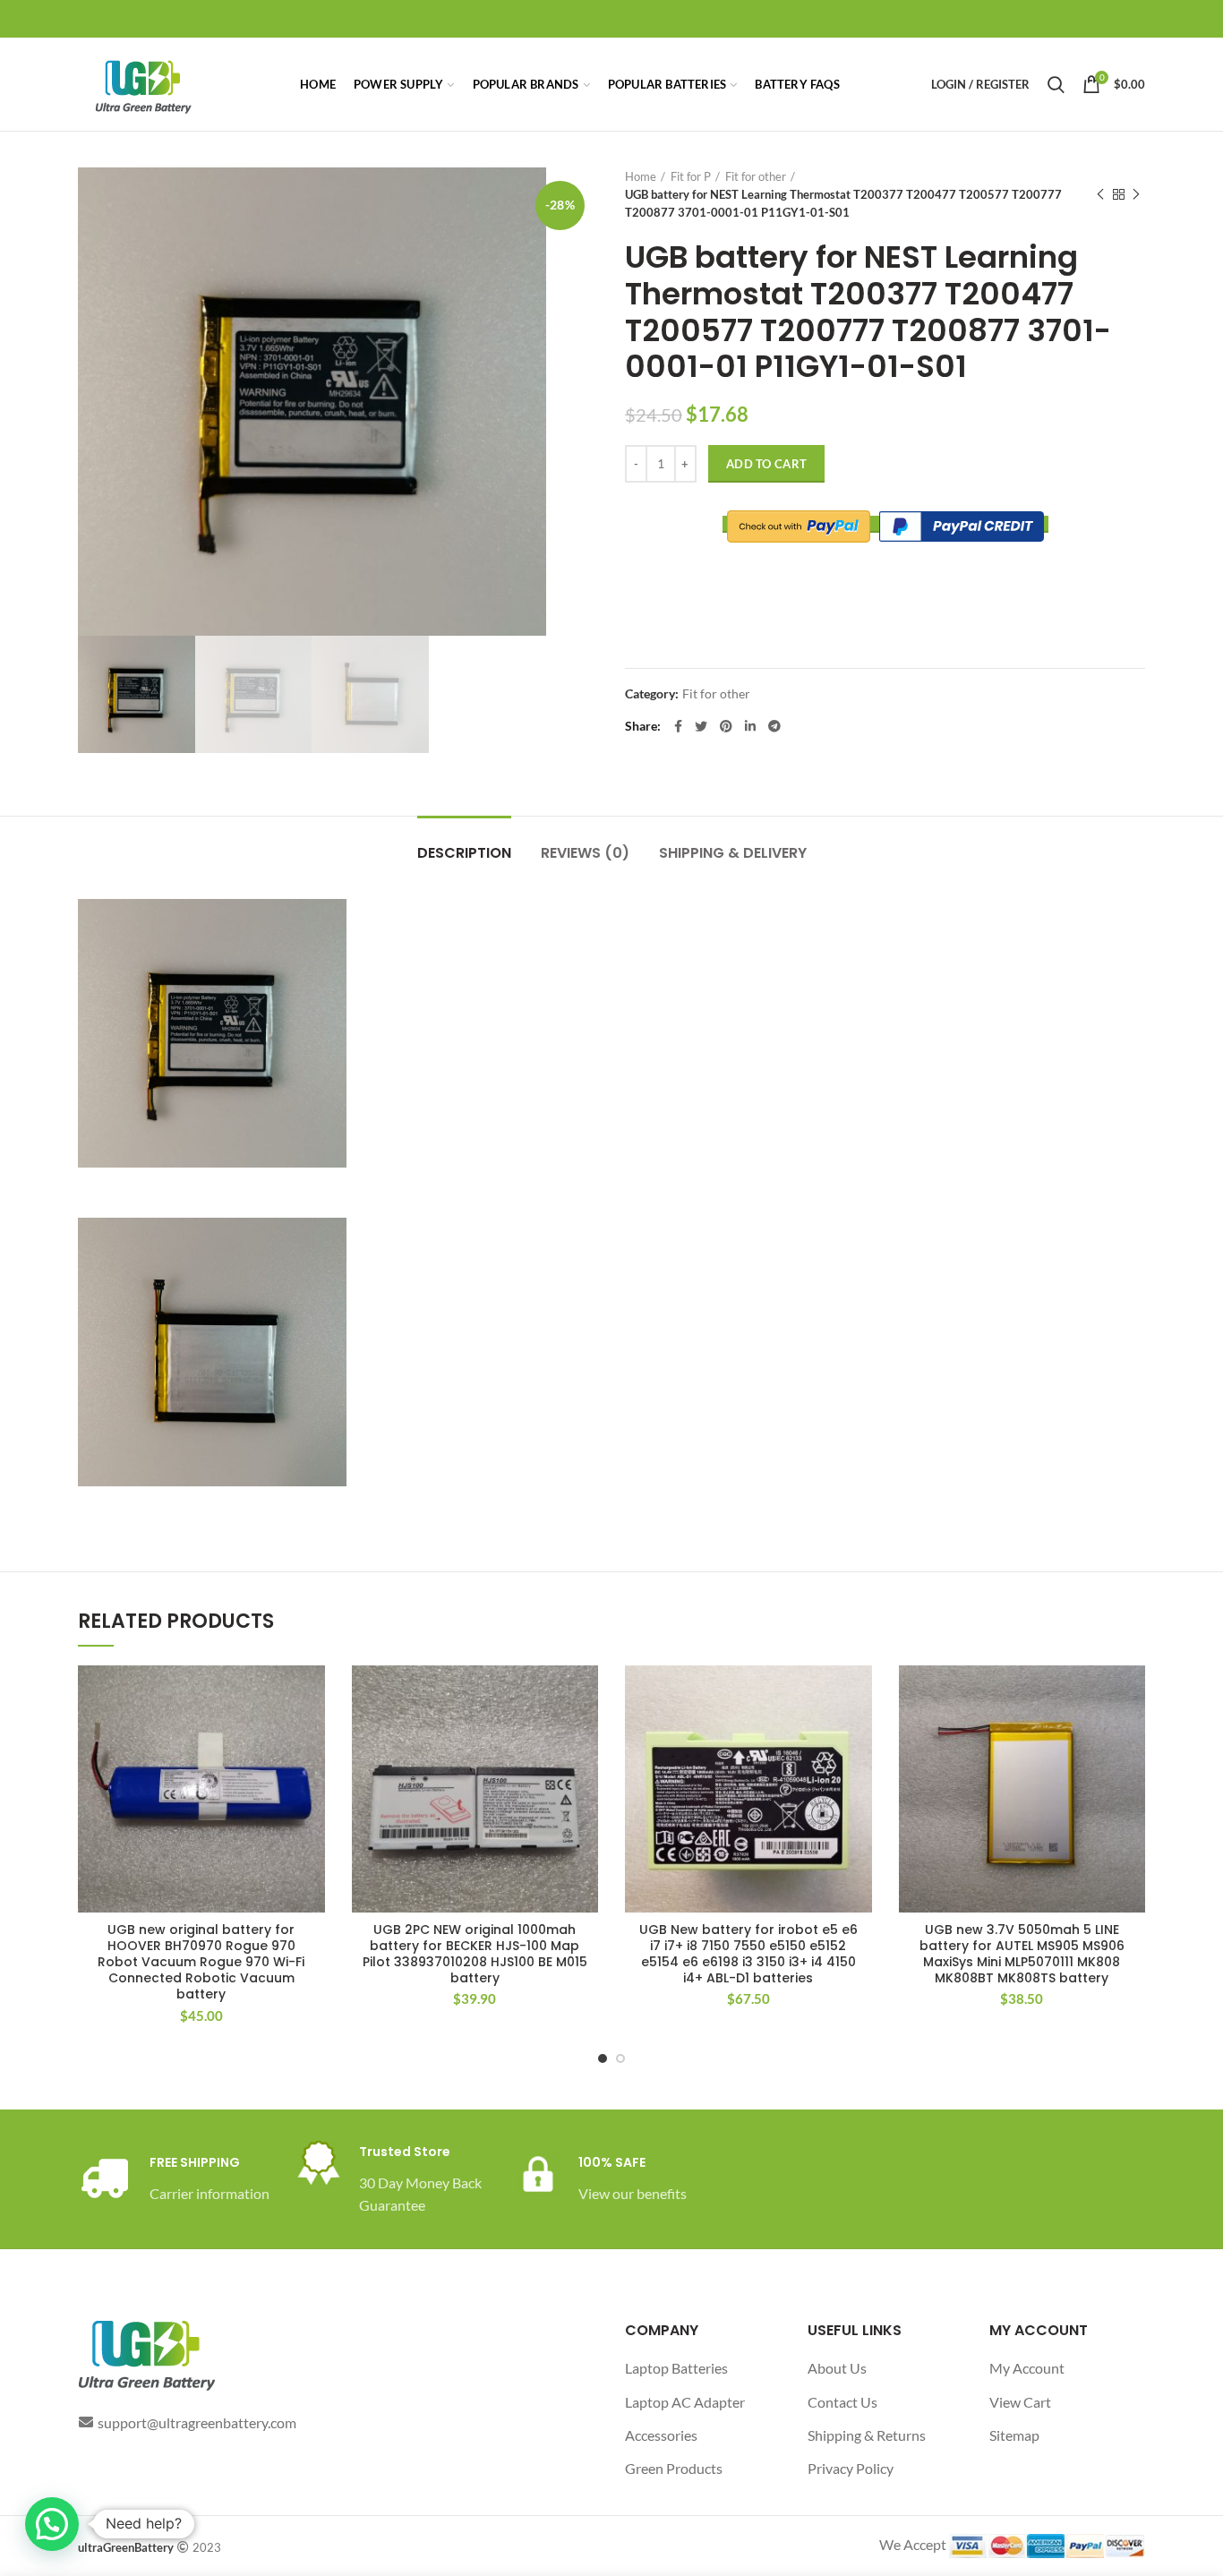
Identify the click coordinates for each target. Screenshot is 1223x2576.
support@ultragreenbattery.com (197, 2422)
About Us (837, 2368)
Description (464, 853)
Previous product (1100, 194)
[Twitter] (701, 726)
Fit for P (691, 176)
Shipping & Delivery (733, 853)
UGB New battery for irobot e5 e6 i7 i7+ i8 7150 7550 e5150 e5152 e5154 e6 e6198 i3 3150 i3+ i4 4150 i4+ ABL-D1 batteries (748, 1954)
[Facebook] (678, 726)
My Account (1027, 2368)
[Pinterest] (726, 726)
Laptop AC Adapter (685, 2402)
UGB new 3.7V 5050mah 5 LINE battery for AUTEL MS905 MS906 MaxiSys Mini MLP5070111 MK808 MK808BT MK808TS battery (1022, 1954)
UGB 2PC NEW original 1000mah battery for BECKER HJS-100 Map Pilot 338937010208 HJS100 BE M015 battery (475, 1954)
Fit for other (756, 176)
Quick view (312, 1735)
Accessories (661, 2435)
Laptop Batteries (676, 2368)
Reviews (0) (585, 853)
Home (641, 176)
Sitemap (1014, 2435)
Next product (1136, 194)
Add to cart (766, 464)
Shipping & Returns (867, 2435)
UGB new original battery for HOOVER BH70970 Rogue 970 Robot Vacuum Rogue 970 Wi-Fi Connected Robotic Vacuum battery (201, 1962)
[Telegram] (774, 726)
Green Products (674, 2468)
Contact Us (842, 2402)
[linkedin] (750, 726)
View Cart (1020, 2402)
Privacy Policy (851, 2468)
